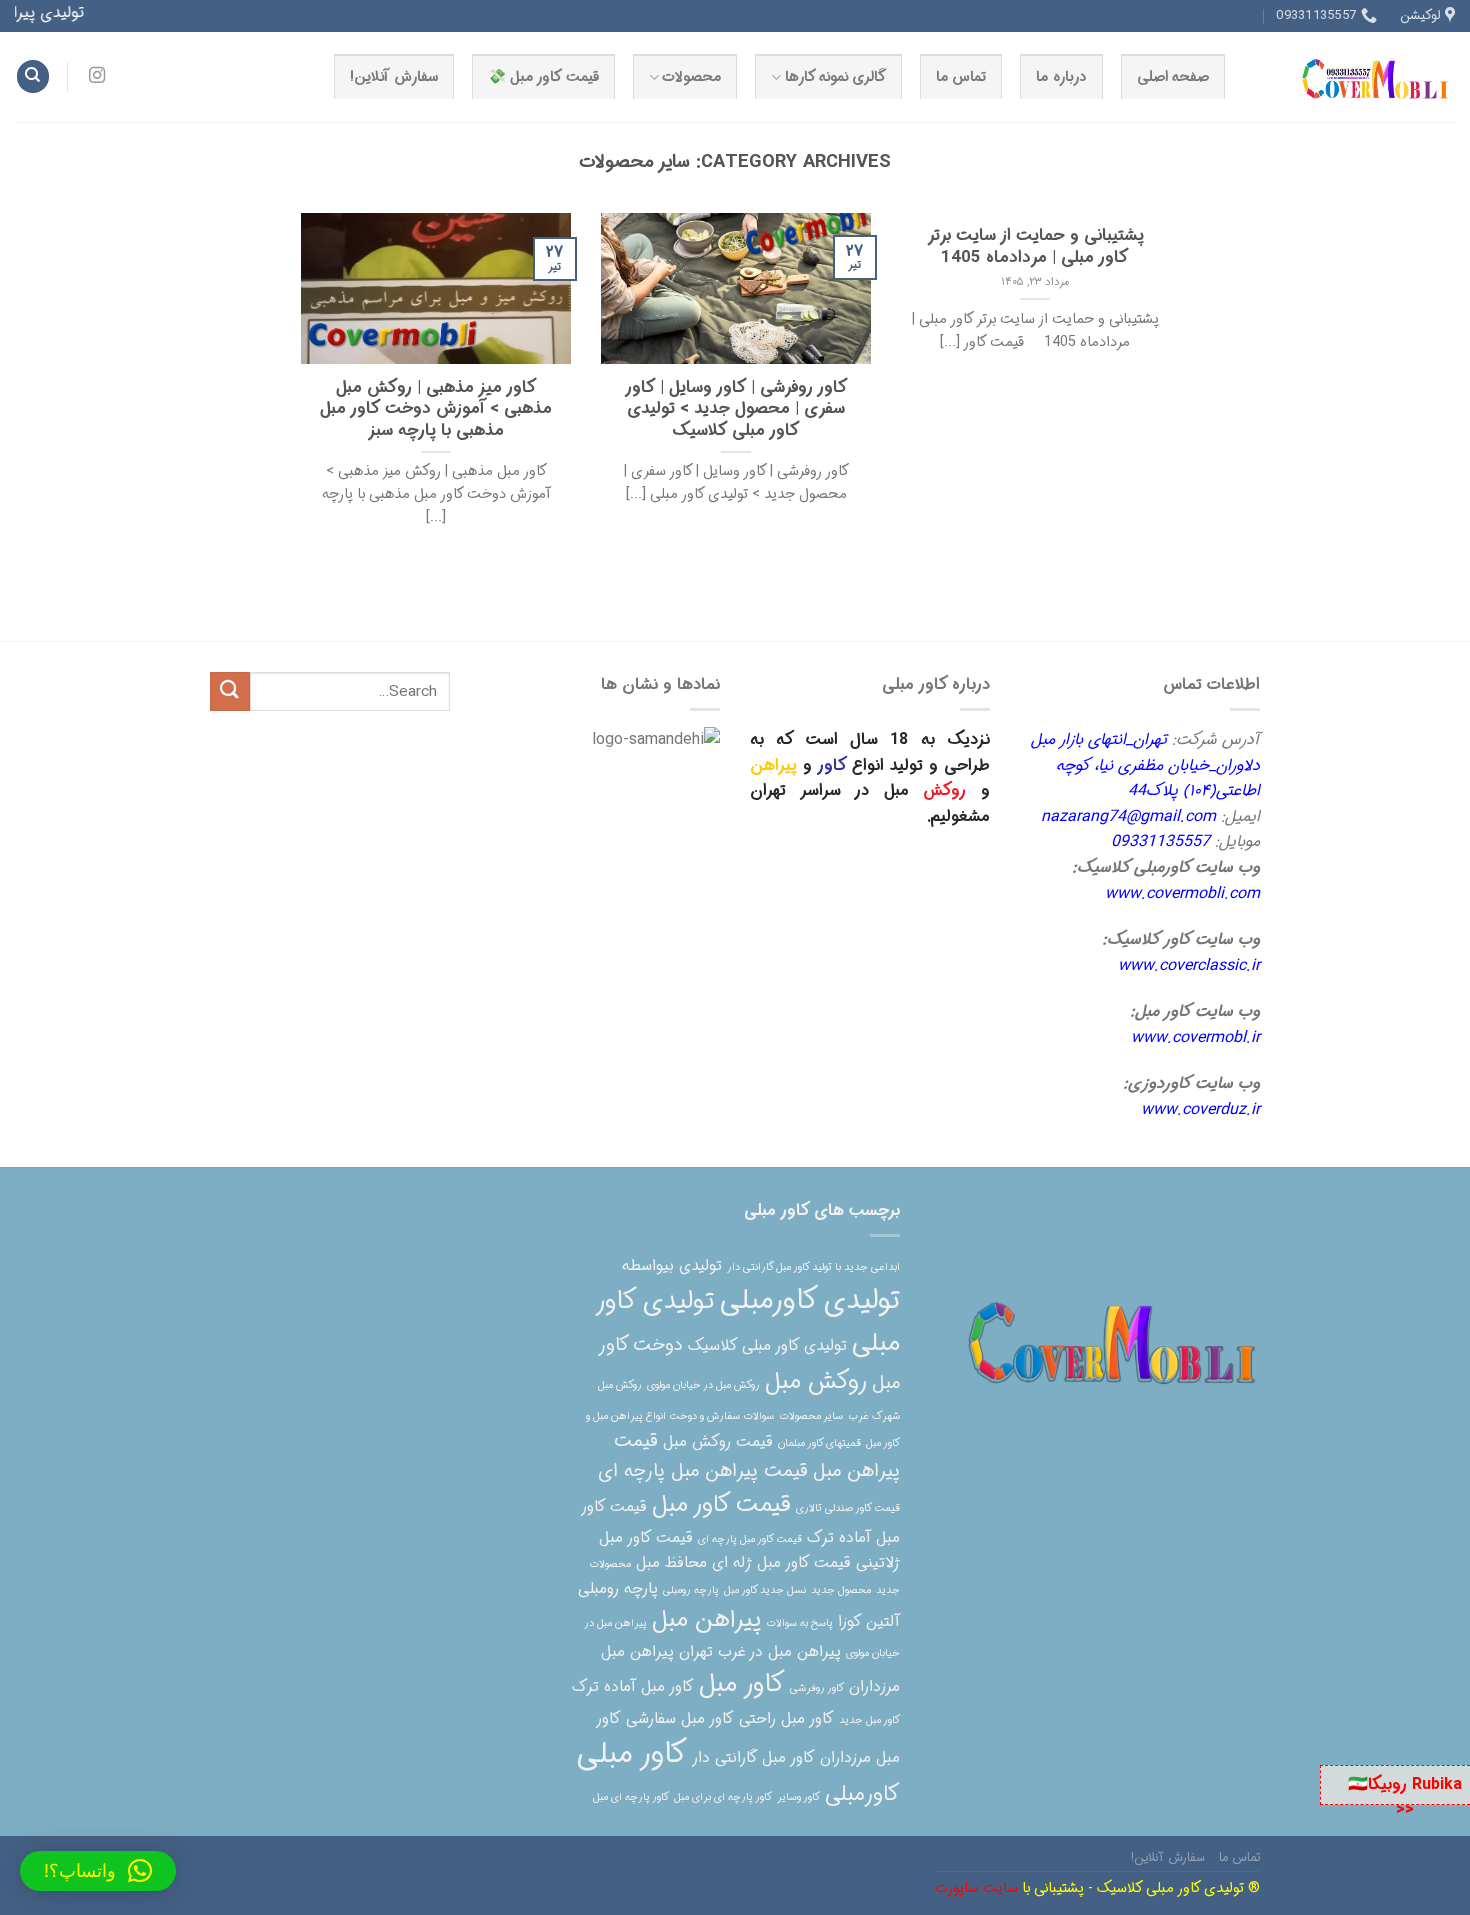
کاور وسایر (798, 1797)
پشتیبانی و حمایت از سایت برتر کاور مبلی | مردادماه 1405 (1035, 247)
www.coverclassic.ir (1189, 965)
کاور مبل (742, 1684)
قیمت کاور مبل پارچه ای (750, 1539)
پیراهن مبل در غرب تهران (760, 1652)
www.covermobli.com (1182, 893)
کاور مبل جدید (869, 1720)
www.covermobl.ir (1195, 1037)
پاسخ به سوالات (799, 1623)
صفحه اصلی (1173, 77)
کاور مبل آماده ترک (633, 1687)
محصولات (691, 77)
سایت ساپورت (976, 1888)
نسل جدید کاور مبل (765, 1590)
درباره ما (1061, 77)
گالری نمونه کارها (836, 77)
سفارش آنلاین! (393, 77)
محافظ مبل (671, 1563)
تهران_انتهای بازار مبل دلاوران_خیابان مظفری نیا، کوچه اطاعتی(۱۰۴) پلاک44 (1145, 765)
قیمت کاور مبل (721, 1505)
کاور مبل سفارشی (680, 1719)
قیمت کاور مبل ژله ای (781, 1563)
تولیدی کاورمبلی (810, 1301)
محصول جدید (841, 1590)
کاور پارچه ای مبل (631, 1797)
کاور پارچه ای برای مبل (723, 1797)
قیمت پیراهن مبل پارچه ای (703, 1471)
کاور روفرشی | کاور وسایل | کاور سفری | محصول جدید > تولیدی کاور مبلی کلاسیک (736, 410)
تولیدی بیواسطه (672, 1266)
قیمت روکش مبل (718, 1442)
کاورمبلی (862, 1794)
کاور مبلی (632, 1754)
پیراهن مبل (706, 1620)
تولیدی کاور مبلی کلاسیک (767, 1346)
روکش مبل (816, 1382)
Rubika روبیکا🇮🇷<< (1405, 1797)
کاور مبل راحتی (786, 1719)
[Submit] (230, 691)
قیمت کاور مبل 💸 (543, 77)
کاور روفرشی (817, 1688)
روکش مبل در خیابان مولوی (703, 1385)
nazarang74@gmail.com (1128, 816)
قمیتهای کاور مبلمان (819, 1443)
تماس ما (961, 77)
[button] (98, 1871)
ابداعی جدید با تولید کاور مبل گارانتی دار (813, 1267)
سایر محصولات (811, 1416)
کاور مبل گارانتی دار (753, 1758)
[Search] (33, 76)
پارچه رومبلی (691, 1590)
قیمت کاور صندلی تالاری (848, 1508)
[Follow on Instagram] (97, 76)
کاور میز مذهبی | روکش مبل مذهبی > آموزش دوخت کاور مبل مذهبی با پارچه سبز (436, 410)
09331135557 (1160, 841)
